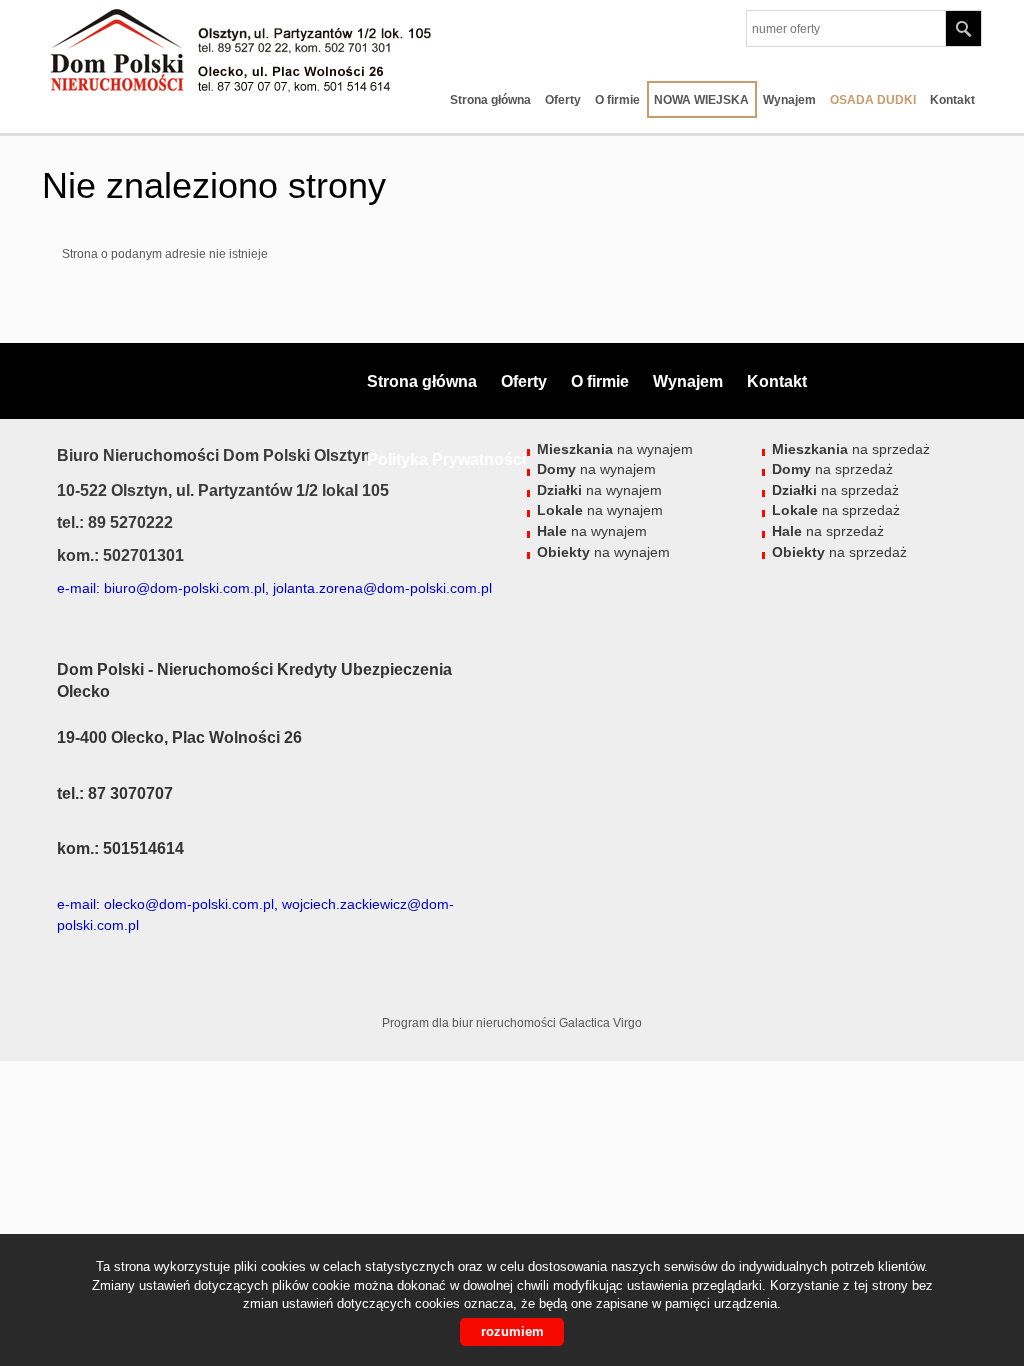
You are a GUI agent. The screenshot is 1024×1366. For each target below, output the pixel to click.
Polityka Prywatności (446, 459)
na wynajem (600, 510)
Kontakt (952, 100)
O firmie (617, 100)
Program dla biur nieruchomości (470, 1023)
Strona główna (490, 100)
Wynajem (789, 100)
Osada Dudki (873, 100)
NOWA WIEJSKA (701, 100)
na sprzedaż (836, 510)
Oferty (563, 100)
